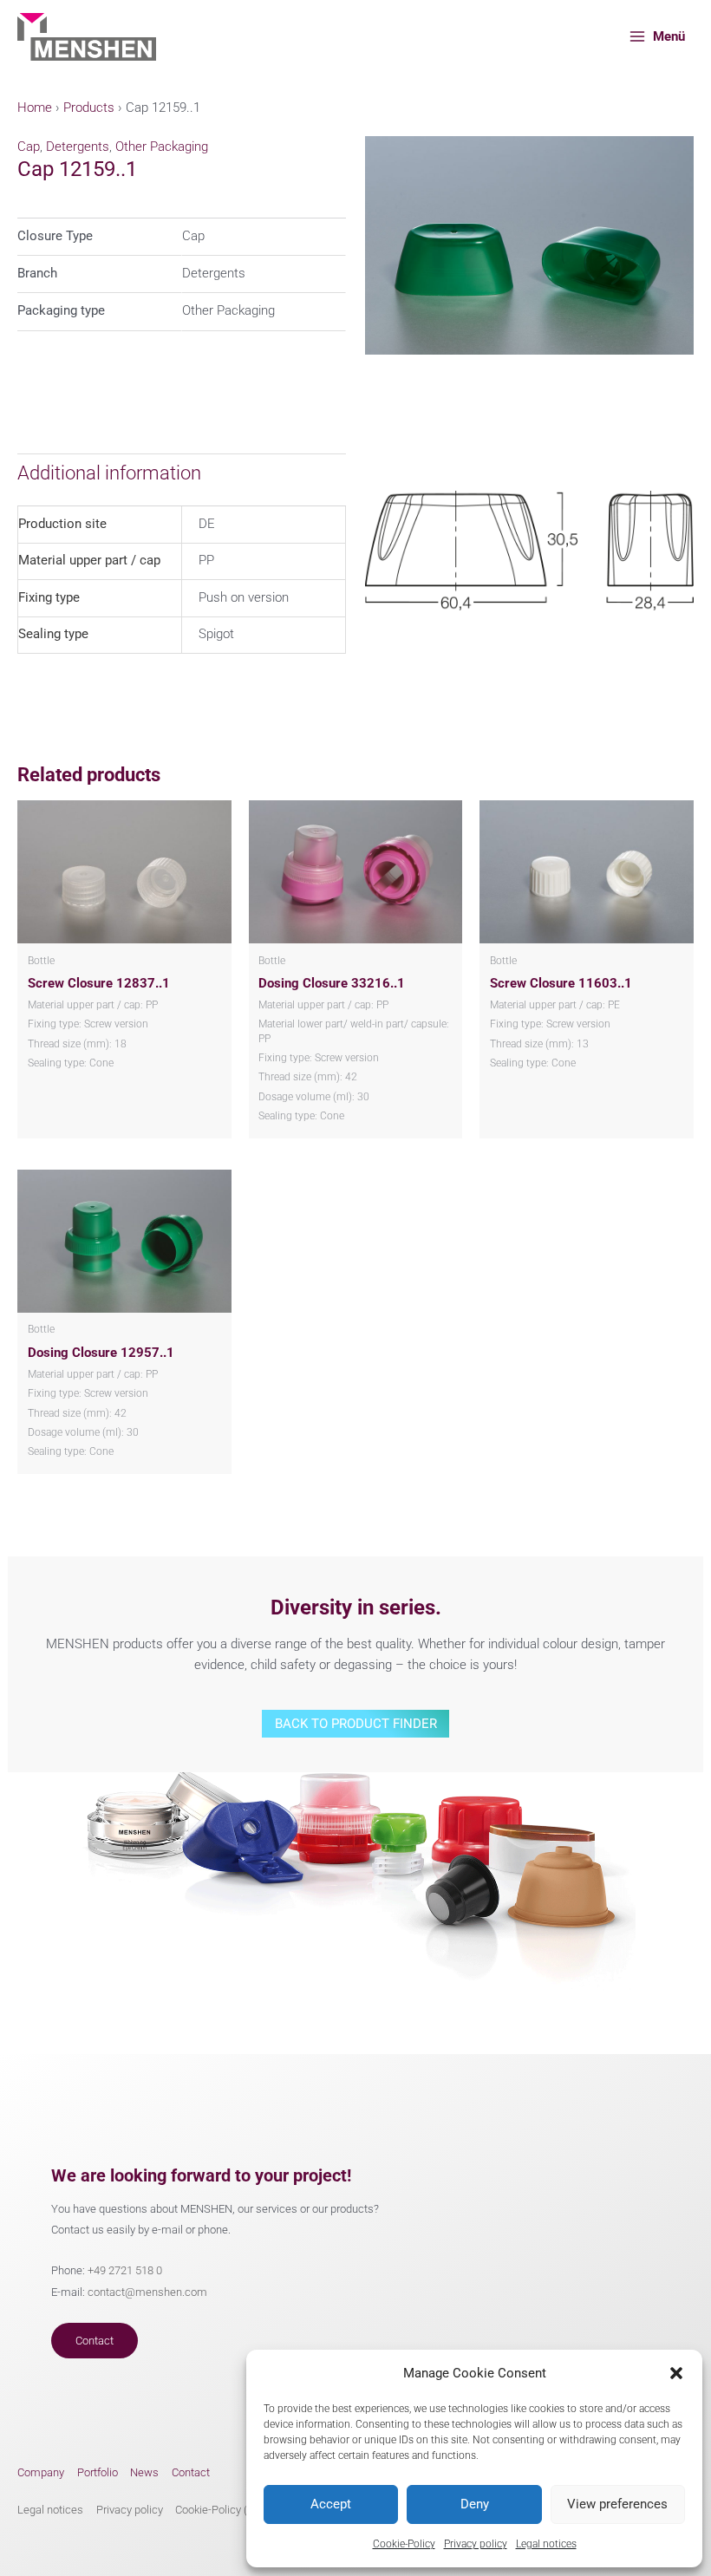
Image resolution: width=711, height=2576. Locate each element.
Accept (331, 2504)
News (144, 2472)
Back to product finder (356, 1724)
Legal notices (546, 2544)
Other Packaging (162, 147)
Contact (95, 2341)
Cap (29, 147)
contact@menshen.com (147, 2292)
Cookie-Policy (404, 2544)
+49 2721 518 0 (125, 2270)
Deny (475, 2504)
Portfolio (98, 2472)
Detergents (78, 147)
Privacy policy (476, 2544)
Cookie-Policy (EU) (220, 2510)
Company (41, 2472)
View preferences (617, 2504)
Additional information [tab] (109, 473)
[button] (676, 2373)
